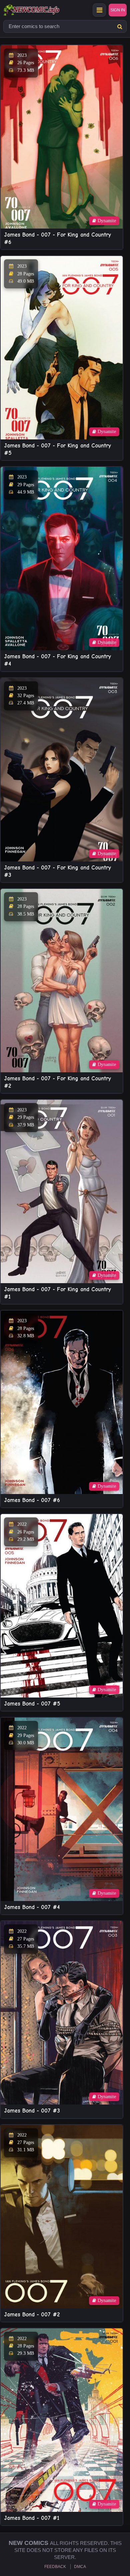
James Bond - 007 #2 (32, 2315)
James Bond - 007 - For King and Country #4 (57, 660)
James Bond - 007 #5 (32, 1704)
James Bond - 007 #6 (32, 1500)
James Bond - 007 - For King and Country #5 (57, 449)
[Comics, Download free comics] (43, 10)
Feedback (55, 2567)
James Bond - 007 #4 (32, 1907)
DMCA (80, 2567)
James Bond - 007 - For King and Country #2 (57, 1082)
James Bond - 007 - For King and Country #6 (57, 238)
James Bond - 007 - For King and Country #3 (57, 871)
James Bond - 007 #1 (32, 2518)
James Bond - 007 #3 (32, 2111)
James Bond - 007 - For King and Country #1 (57, 1293)
